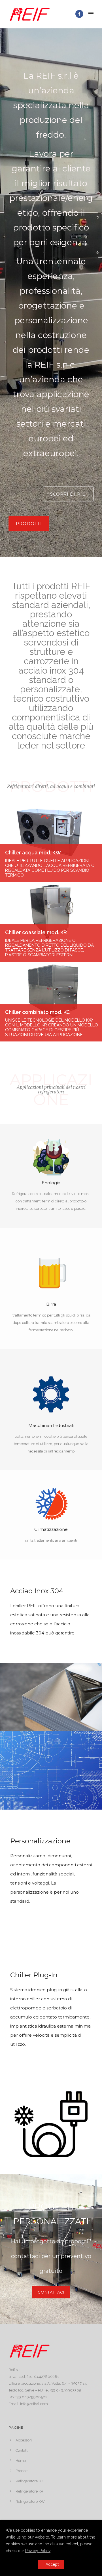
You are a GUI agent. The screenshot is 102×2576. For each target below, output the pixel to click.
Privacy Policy (38, 2551)
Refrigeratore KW (30, 2501)
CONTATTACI (51, 2292)
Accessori (24, 2440)
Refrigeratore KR (29, 2491)
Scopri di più (68, 494)
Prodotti (29, 524)
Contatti (22, 2450)
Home (21, 2461)
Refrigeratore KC (29, 2481)
